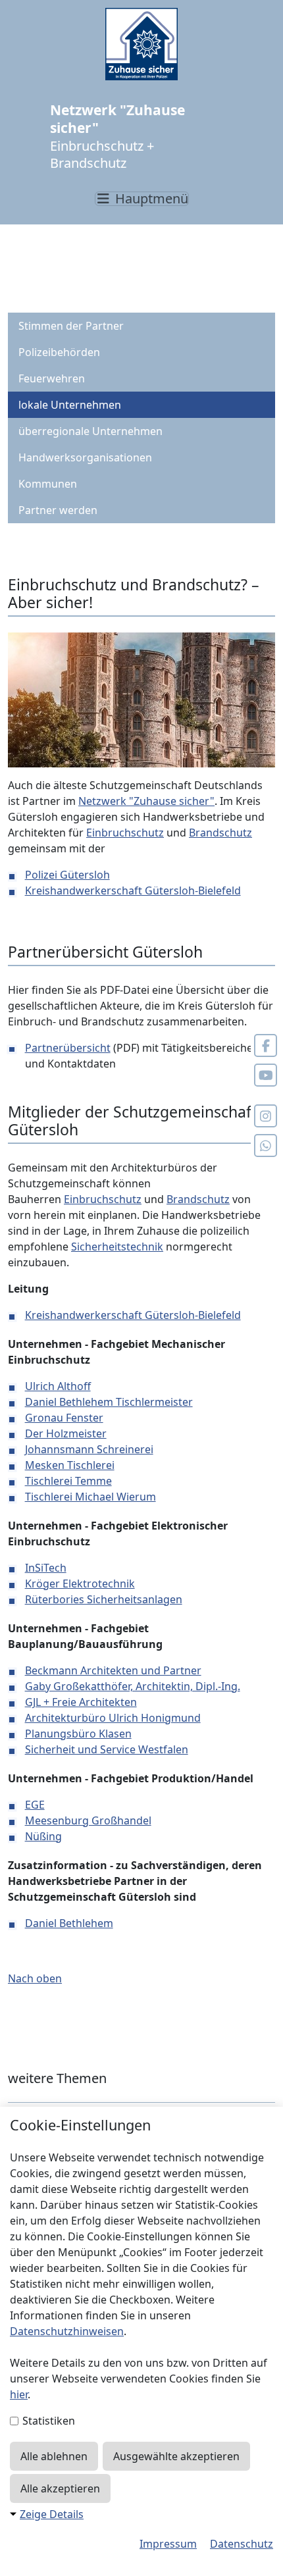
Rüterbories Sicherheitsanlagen (104, 1599)
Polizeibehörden (59, 352)
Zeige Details (52, 2514)
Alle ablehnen (54, 2456)
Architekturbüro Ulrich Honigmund (113, 1718)
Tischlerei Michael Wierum (90, 1497)
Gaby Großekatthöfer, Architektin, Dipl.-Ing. (133, 1686)
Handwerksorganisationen (85, 457)
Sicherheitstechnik (117, 1247)
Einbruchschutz (125, 833)
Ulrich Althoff (58, 1386)
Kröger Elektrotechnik (80, 1584)
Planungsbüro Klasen (78, 1734)
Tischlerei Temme (68, 1481)
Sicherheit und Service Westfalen (107, 1749)
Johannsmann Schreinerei (89, 1449)
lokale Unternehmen (70, 405)
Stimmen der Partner (71, 326)
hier (19, 2394)
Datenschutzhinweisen (67, 2331)
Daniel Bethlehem (69, 1923)
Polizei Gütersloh (67, 875)
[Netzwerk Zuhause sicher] (141, 44)
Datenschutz (242, 2544)
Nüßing (43, 1836)
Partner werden (58, 510)
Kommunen (48, 484)
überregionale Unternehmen (90, 431)
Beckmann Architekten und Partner (113, 1670)
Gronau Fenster (64, 1418)
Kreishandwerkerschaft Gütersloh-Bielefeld (133, 890)
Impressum (168, 2544)
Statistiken (47, 2421)
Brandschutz (220, 833)
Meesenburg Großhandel (88, 1820)
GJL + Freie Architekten (81, 1702)
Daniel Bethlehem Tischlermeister (109, 1402)
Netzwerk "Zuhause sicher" (146, 801)
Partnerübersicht (68, 1048)
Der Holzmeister (66, 1433)
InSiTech (46, 1568)
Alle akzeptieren (60, 2488)
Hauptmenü (150, 199)
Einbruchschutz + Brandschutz (117, 137)
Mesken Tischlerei (70, 1465)
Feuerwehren (52, 378)
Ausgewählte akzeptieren (176, 2456)
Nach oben (35, 1978)
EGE (35, 1805)
